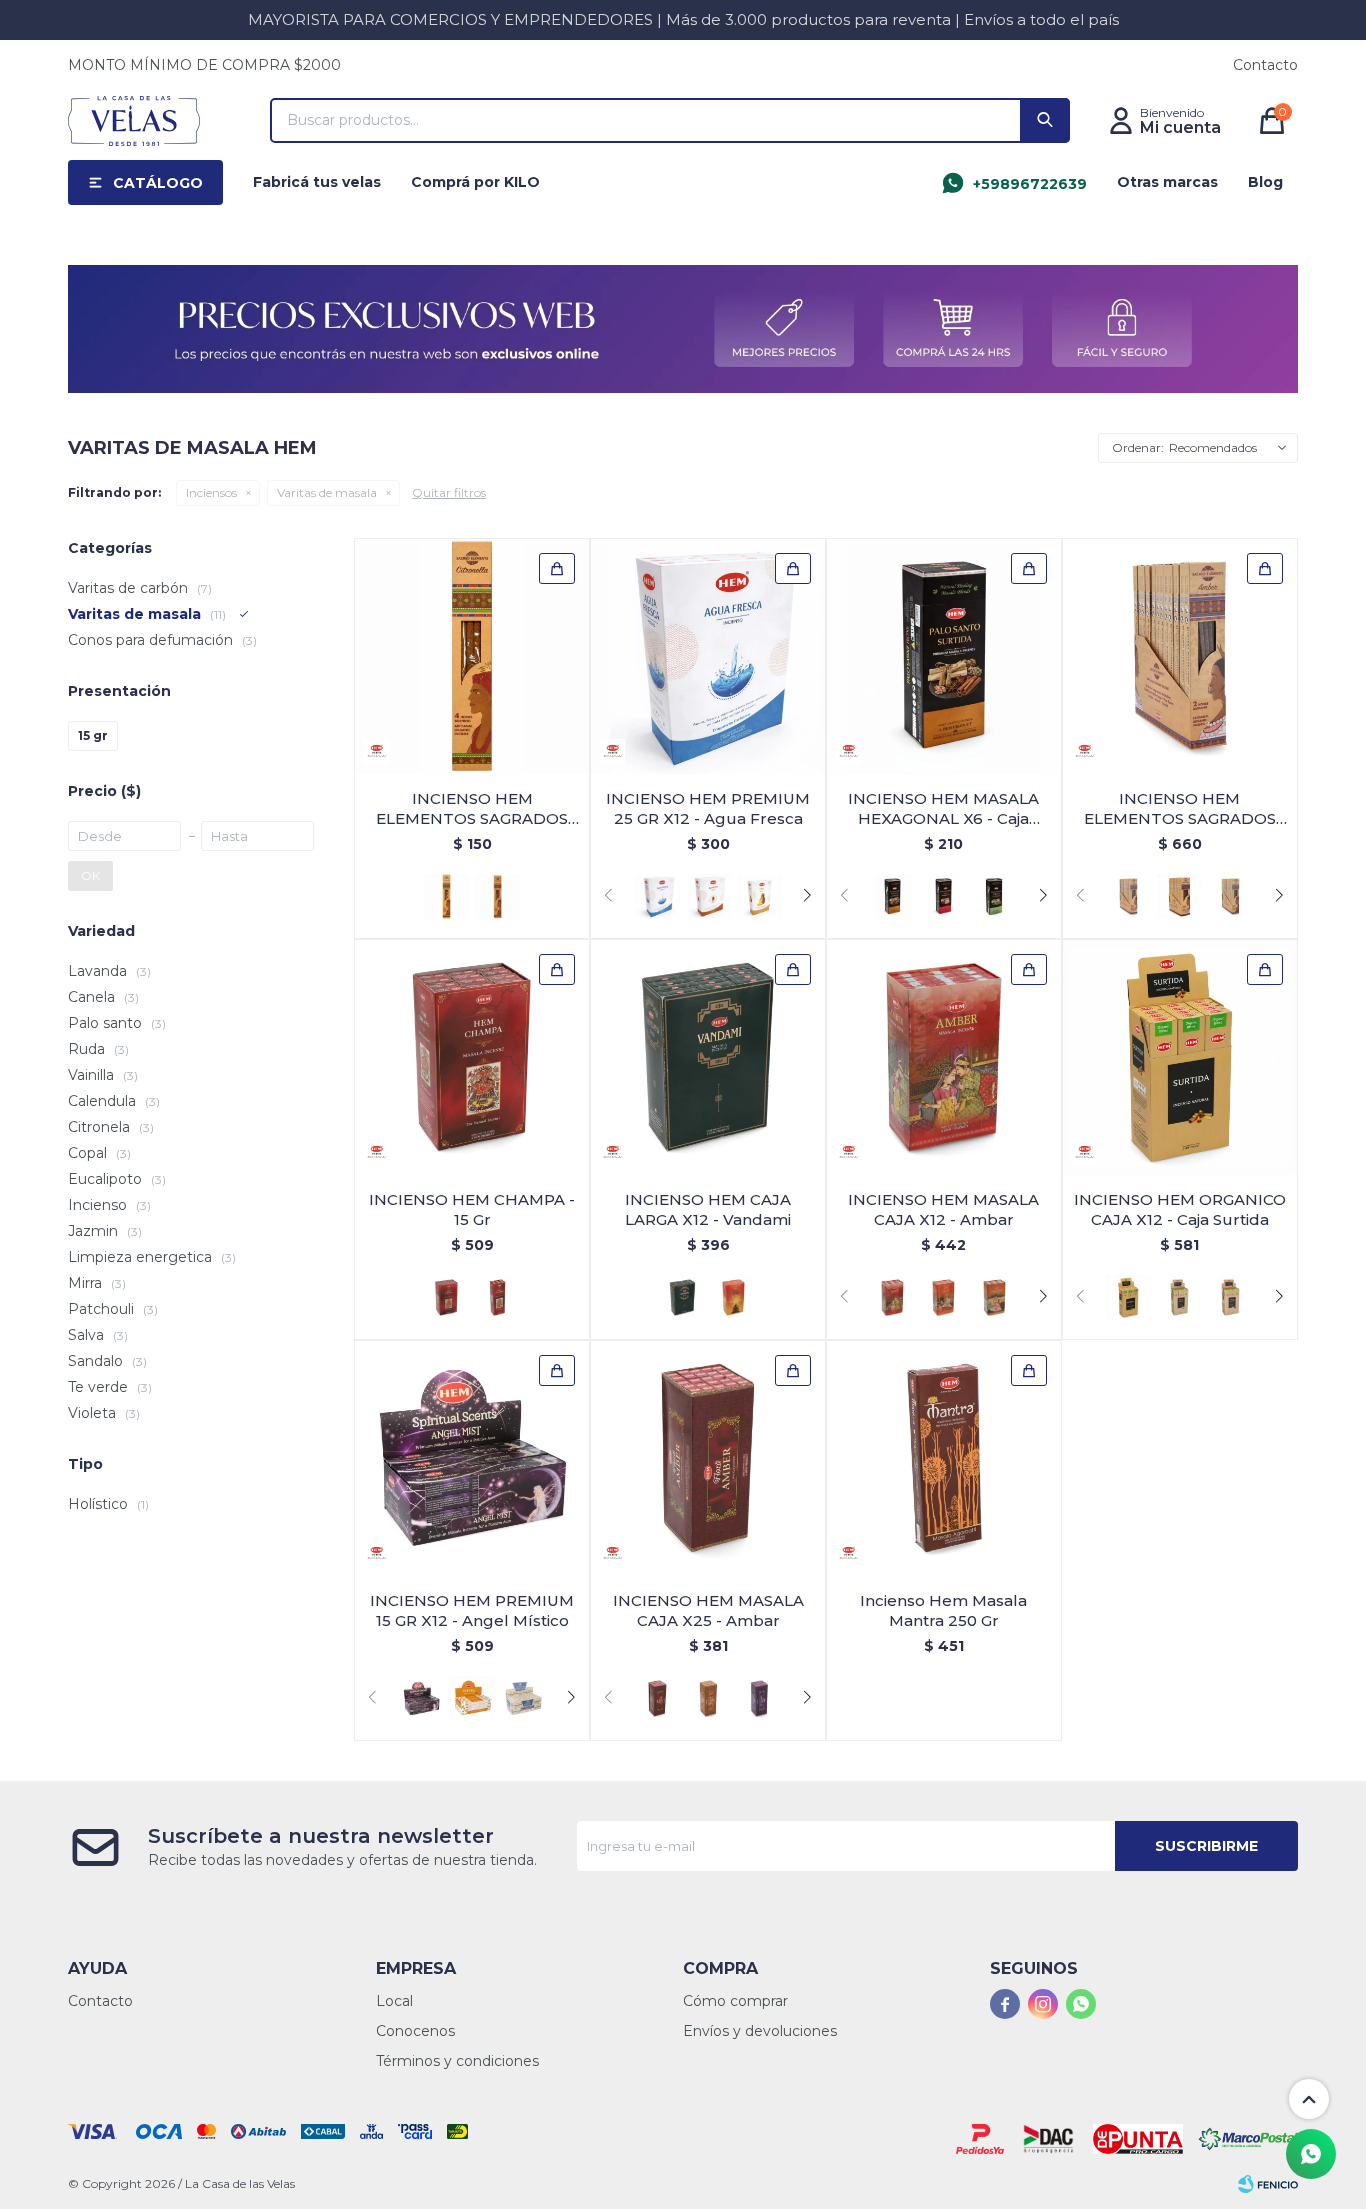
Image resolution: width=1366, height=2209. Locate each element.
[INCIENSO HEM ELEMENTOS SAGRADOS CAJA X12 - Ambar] (1180, 656)
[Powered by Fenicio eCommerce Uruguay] (1268, 2184)
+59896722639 (1030, 184)
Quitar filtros (449, 492)
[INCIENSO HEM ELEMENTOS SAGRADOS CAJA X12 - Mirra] (1230, 896)
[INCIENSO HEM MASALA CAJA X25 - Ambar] (708, 1458)
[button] (1045, 120)
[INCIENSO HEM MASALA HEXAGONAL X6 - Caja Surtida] (944, 656)
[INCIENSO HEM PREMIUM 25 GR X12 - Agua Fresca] (708, 656)
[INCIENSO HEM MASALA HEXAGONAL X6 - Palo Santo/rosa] (943, 896)
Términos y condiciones (457, 2061)
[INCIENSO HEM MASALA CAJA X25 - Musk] (708, 1698)
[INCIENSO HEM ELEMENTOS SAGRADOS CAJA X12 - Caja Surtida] (1179, 896)
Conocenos (415, 2031)
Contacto (1265, 65)
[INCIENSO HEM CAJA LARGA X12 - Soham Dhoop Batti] (733, 1297)
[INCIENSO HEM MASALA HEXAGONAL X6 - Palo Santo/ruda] (994, 896)
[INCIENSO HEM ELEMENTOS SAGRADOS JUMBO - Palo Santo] (497, 896)
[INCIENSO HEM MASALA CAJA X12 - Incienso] (994, 1297)
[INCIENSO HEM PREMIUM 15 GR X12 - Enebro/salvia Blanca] (523, 1698)
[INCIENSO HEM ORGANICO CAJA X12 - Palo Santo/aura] (1179, 1297)
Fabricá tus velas (317, 182)
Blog (1265, 182)
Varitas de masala (327, 492)
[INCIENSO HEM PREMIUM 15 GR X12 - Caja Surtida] (472, 1698)
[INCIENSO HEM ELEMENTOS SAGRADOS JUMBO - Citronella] (472, 656)
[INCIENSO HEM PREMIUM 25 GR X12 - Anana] (759, 896)
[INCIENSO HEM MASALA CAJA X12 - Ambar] (944, 1057)
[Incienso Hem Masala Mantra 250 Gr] (944, 1458)
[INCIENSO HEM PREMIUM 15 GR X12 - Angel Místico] (472, 1458)
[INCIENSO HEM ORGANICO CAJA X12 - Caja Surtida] (1180, 1057)
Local (394, 2001)
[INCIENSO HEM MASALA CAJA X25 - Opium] (759, 1698)
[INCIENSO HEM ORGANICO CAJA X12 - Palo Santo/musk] (1230, 1297)
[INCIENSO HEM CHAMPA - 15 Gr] (472, 1057)
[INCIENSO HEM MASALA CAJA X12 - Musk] (943, 1297)
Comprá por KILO (475, 182)
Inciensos (211, 492)
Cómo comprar (735, 2001)
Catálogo (158, 183)
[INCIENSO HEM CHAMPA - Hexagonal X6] (497, 1297)
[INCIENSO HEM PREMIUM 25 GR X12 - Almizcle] (708, 896)
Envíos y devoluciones (760, 2031)
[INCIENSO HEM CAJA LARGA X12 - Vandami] (708, 1057)
